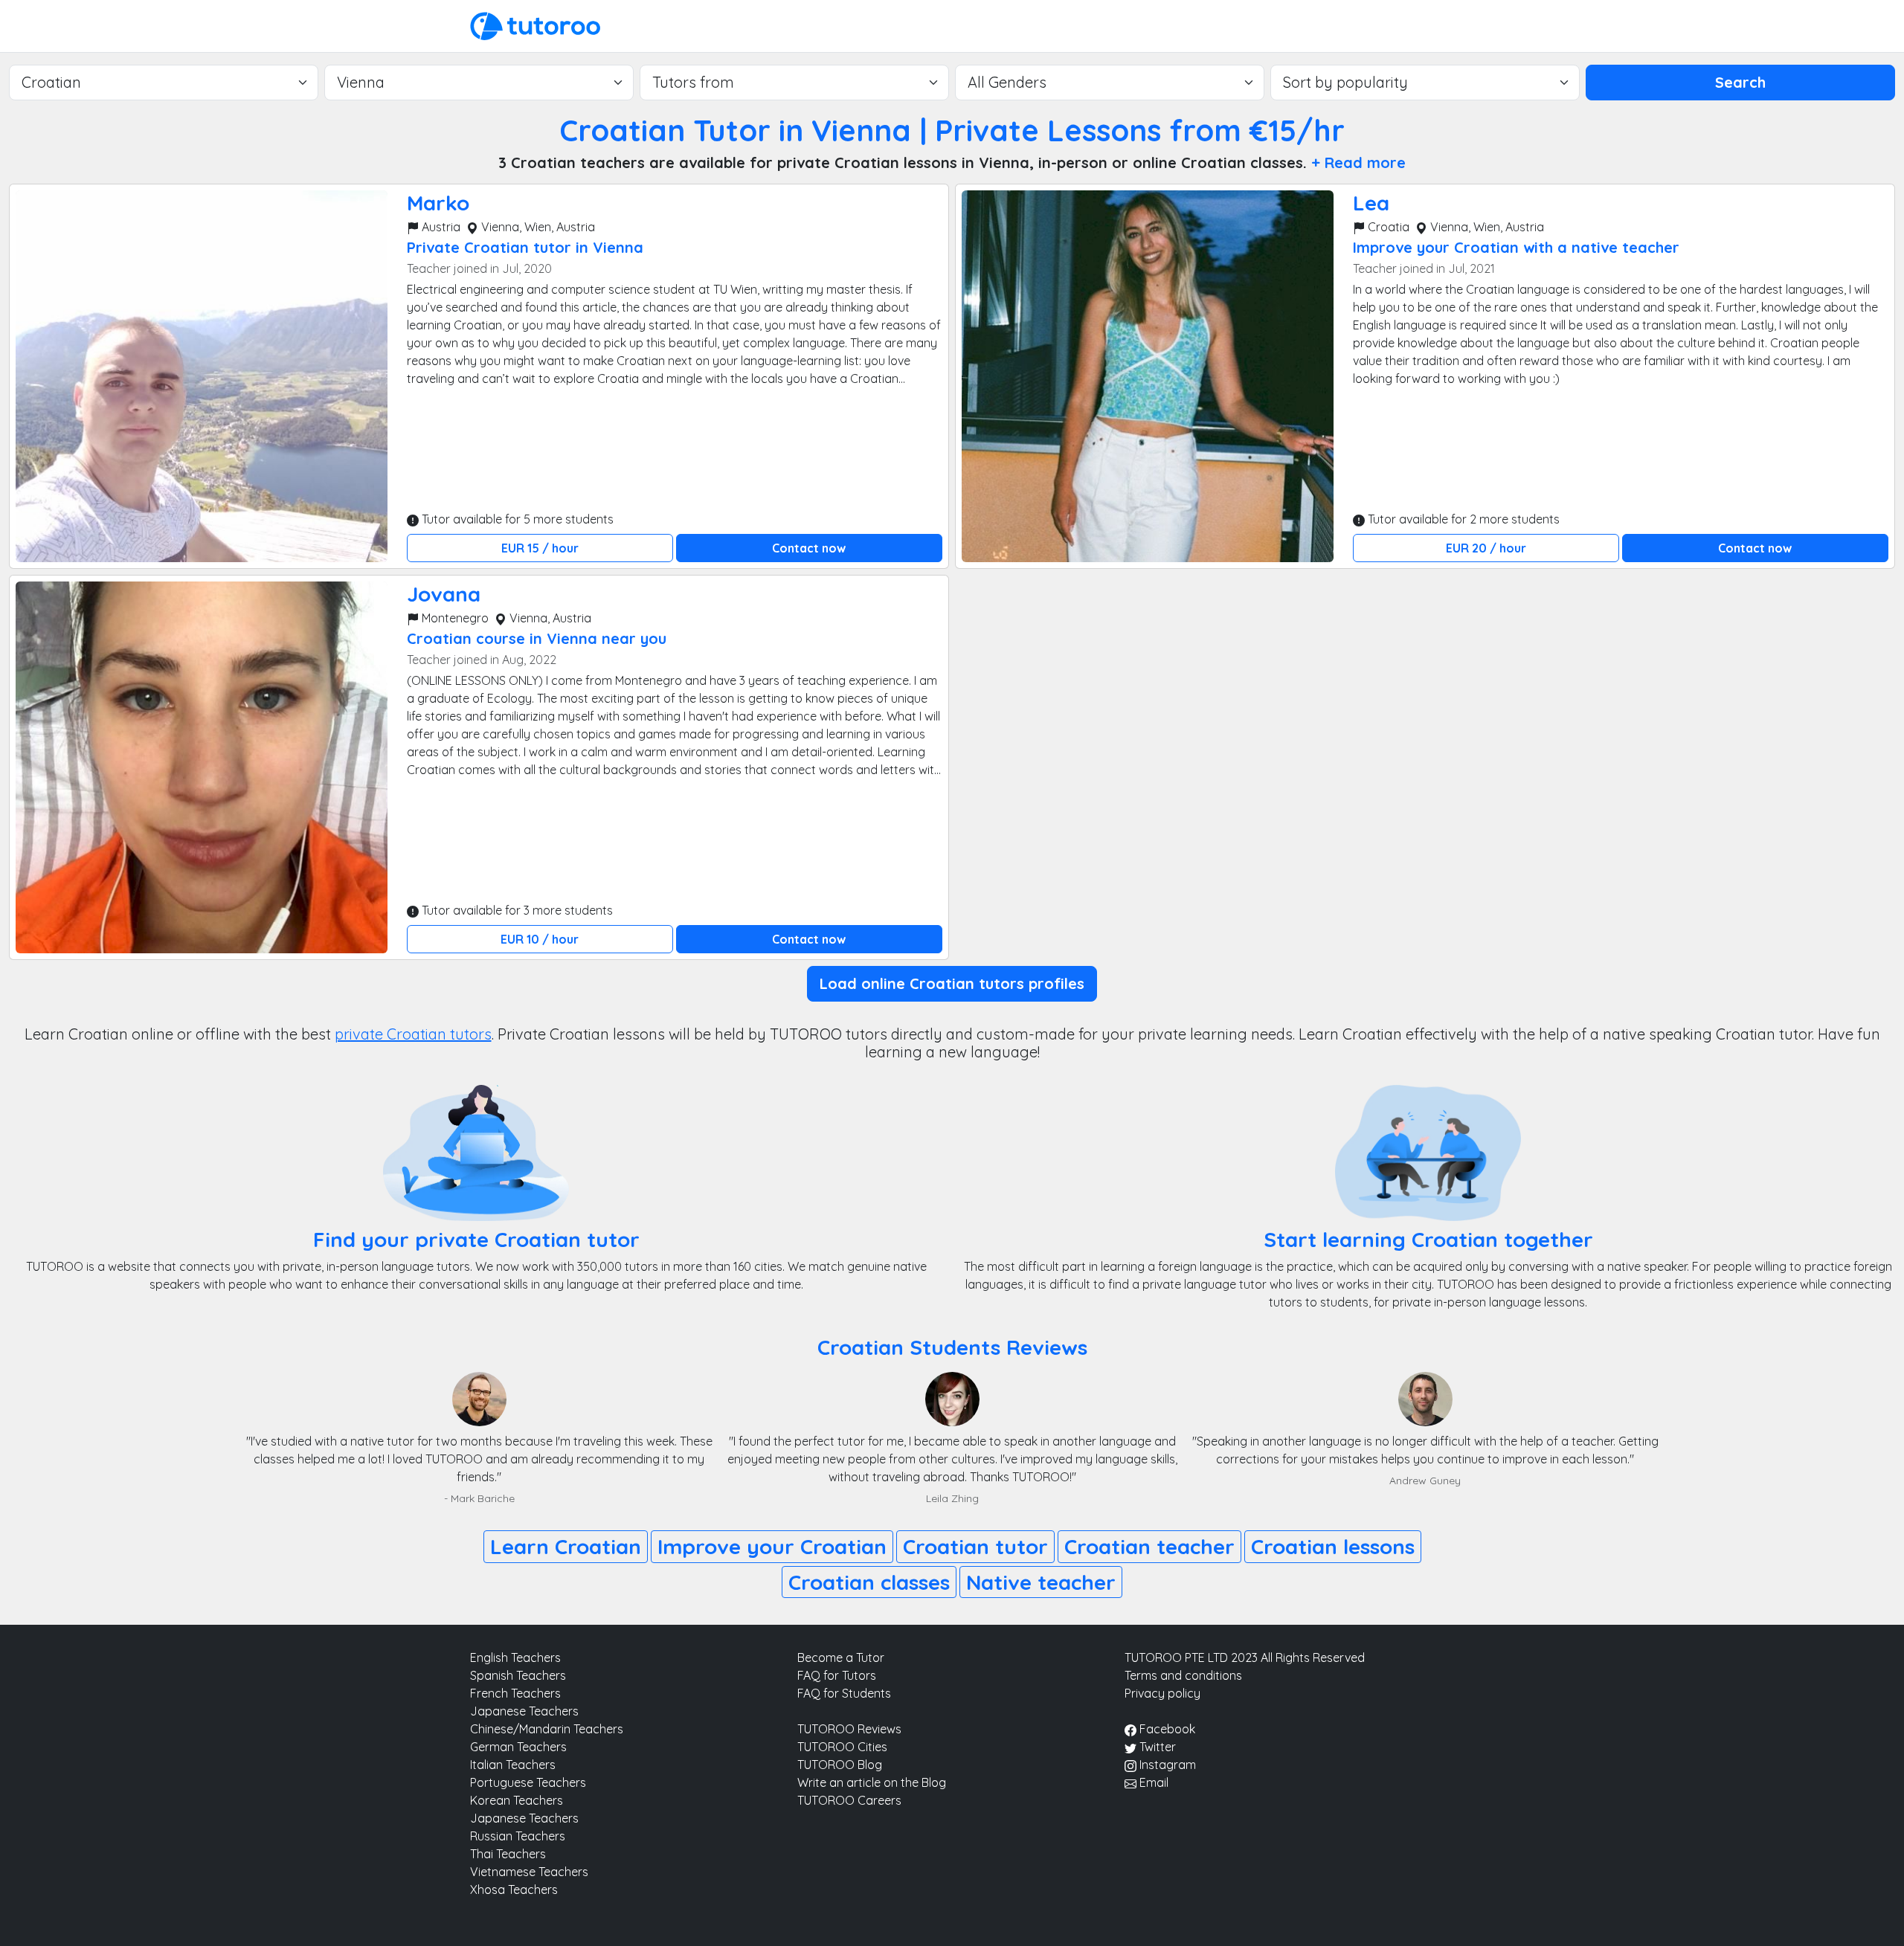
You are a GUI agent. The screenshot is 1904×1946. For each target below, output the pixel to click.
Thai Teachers (508, 1854)
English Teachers (515, 1657)
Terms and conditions (1183, 1675)
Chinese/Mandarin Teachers (547, 1729)
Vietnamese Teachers (529, 1872)
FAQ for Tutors (837, 1675)
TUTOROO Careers (849, 1800)
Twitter (1156, 1747)
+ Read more (1358, 162)
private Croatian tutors (413, 1034)
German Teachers (518, 1747)
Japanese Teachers (524, 1711)
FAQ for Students (844, 1693)
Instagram (1166, 1765)
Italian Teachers (513, 1765)
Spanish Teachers (518, 1675)
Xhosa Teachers (514, 1889)
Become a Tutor (841, 1657)
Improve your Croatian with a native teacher (1516, 247)
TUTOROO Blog (840, 1765)
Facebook (1166, 1729)
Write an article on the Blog (872, 1782)
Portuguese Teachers (528, 1782)
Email (1152, 1782)
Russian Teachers (518, 1836)
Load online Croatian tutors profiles (952, 983)
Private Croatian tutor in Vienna (525, 247)
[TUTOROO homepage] (535, 25)
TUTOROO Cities (842, 1747)
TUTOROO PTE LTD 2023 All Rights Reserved (1245, 1657)
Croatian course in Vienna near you (537, 638)
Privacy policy (1162, 1693)
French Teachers (515, 1693)
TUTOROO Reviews (849, 1729)
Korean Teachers (517, 1800)
